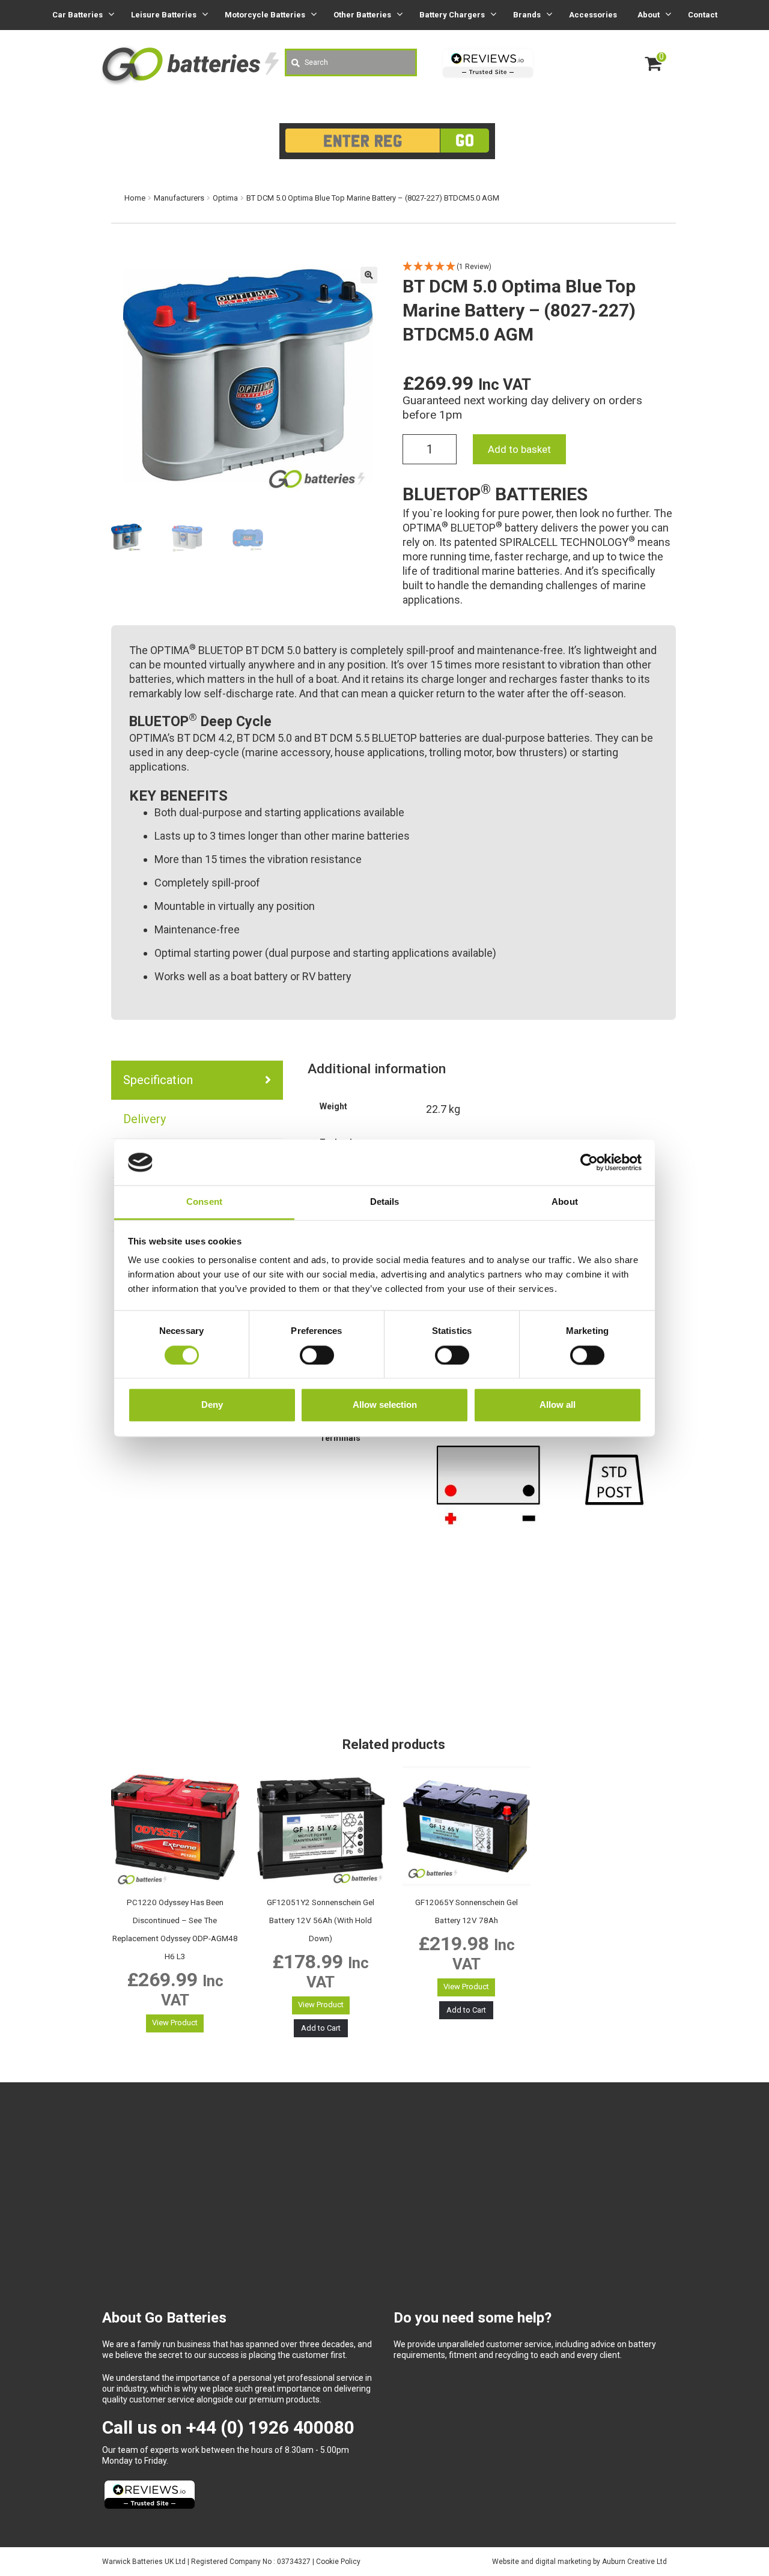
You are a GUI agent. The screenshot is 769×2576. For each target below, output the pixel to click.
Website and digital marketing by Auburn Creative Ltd (579, 2562)
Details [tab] (385, 1202)
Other (362, 15)
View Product (175, 2023)
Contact (703, 15)
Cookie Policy (338, 2562)
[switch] (317, 1355)
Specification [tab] (158, 1080)
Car (78, 15)
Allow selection (385, 1405)
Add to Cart (321, 2028)
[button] (369, 275)
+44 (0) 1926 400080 (270, 2427)
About (649, 15)
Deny (212, 1405)
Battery (452, 15)
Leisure (164, 15)
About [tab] (565, 1202)
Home (135, 198)
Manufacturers (179, 198)
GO (465, 140)
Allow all (558, 1405)
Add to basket (519, 449)
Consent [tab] (204, 1202)
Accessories (593, 15)
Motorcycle (265, 15)
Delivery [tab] (144, 1119)
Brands (527, 15)
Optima (225, 198)
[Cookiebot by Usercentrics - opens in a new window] (589, 1162)
